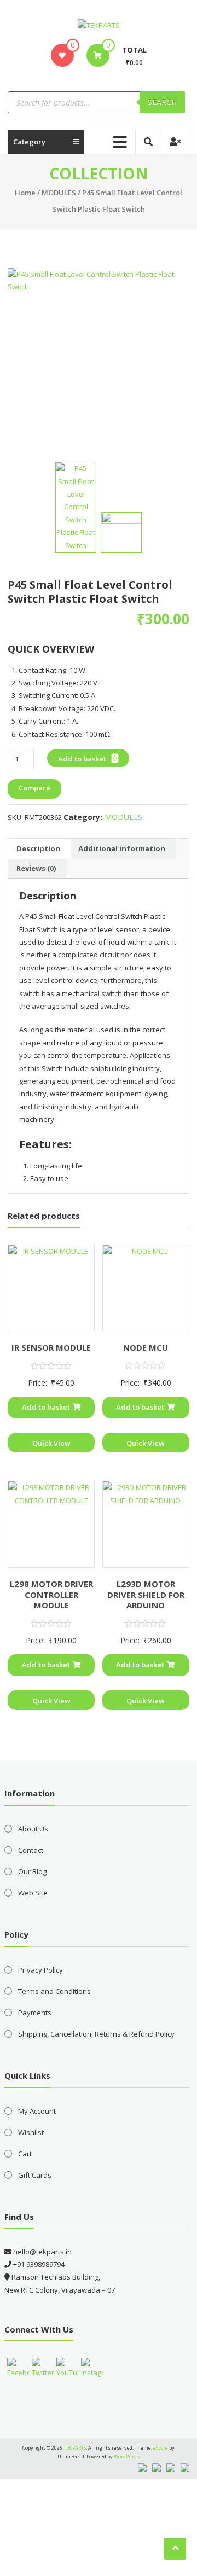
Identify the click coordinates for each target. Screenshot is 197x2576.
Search (162, 102)
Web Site (33, 1893)
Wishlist (31, 2132)
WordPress (126, 2456)
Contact (31, 1850)
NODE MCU (146, 1347)
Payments (35, 2013)
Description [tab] (38, 848)
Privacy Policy (40, 1970)
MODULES (59, 193)
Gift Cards (35, 2175)
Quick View (51, 1443)
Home (25, 193)
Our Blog (32, 1871)
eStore (161, 2448)
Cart (25, 2154)
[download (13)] (98, 359)
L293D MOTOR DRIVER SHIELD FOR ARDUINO (146, 1594)
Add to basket (82, 759)
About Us (33, 1829)
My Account (37, 2111)
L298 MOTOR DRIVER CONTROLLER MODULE (51, 1594)
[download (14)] (121, 533)
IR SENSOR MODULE (51, 1347)
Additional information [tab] (122, 848)
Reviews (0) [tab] (36, 868)
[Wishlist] (62, 55)
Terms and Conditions (54, 1991)
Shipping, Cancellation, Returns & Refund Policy (96, 2034)
